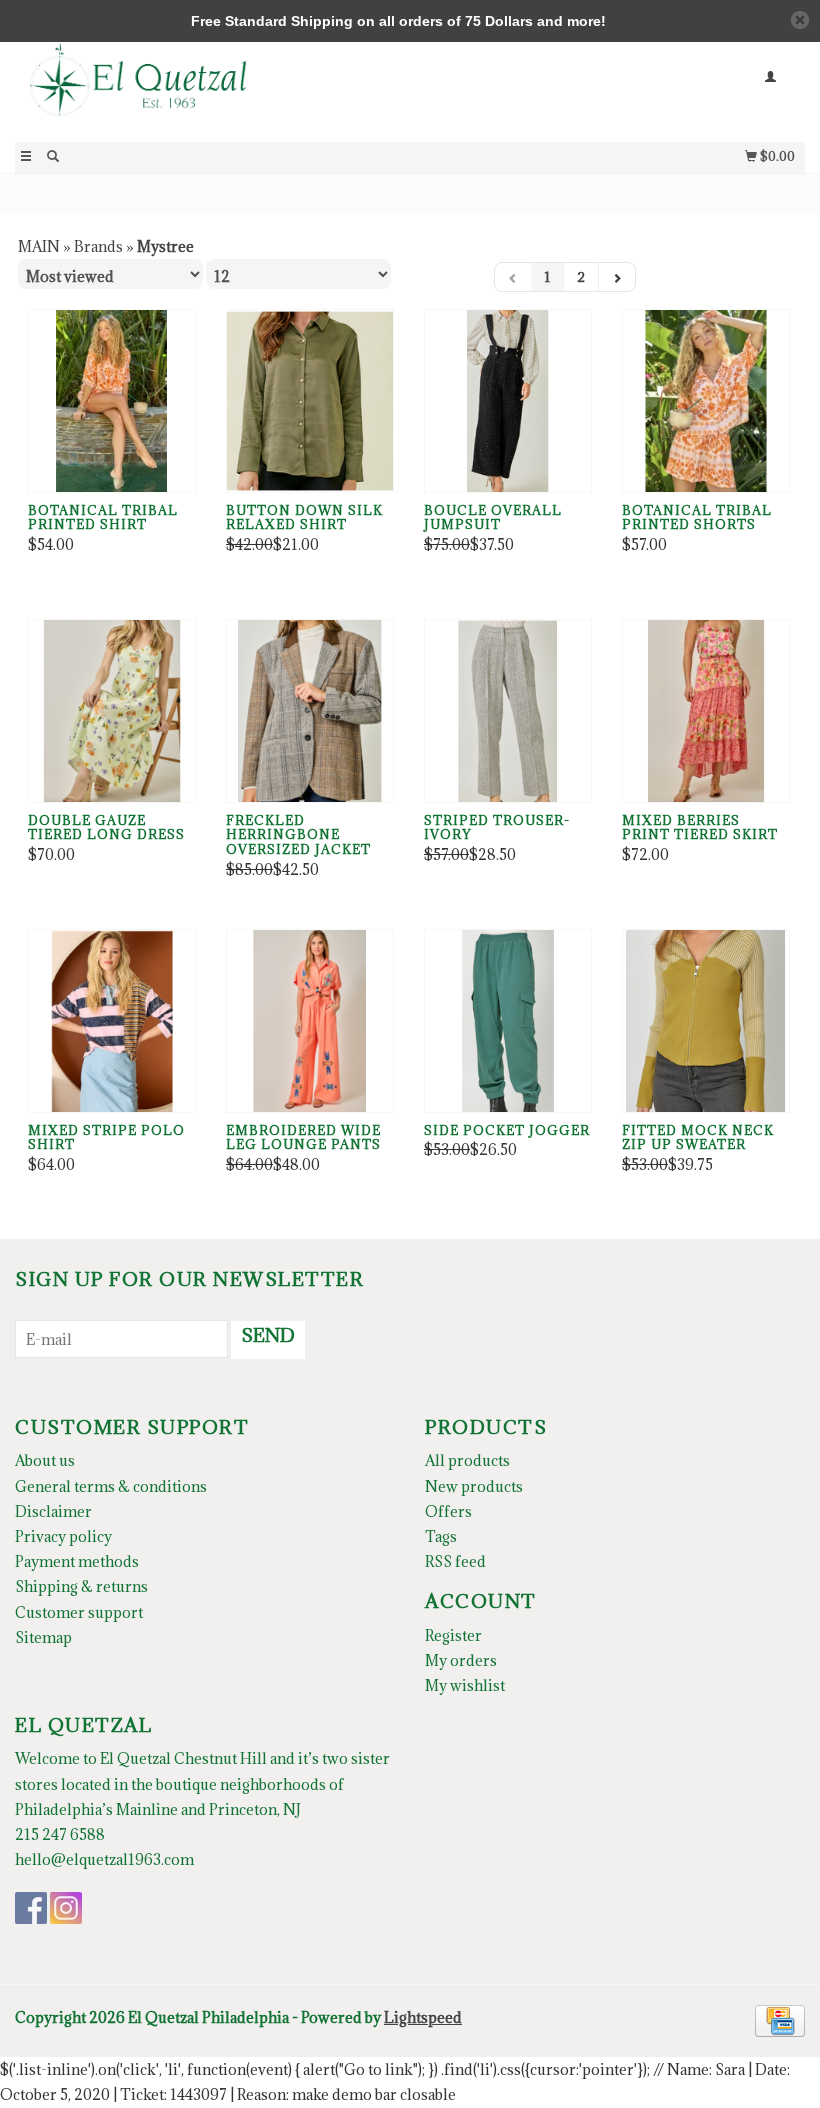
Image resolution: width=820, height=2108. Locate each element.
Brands (98, 246)
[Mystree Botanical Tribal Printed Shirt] (112, 401)
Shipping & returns (81, 1586)
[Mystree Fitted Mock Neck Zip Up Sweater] (706, 1021)
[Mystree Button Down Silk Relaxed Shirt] (310, 401)
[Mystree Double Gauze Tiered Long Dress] (112, 711)
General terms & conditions (111, 1486)
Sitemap (43, 1637)
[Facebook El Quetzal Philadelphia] (31, 1908)
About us (45, 1460)
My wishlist (465, 1685)
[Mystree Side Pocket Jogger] (508, 1021)
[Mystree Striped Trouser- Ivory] (508, 711)
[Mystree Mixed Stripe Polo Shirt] (112, 1021)
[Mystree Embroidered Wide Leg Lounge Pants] (310, 1021)
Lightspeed (423, 2017)
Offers (448, 1511)
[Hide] (800, 20)
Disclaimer (53, 1511)
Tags (441, 1536)
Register (453, 1635)
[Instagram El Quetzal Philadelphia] (66, 1908)
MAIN (39, 246)
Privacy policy (63, 1536)
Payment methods (77, 1561)
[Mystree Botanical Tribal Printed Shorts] (706, 401)
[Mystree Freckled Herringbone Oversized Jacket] (310, 711)
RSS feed (455, 1561)
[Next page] (617, 277)
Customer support (79, 1612)
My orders (461, 1660)
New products (474, 1486)
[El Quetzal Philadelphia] (212, 90)
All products (467, 1460)
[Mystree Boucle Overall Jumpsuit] (508, 401)
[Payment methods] (780, 2019)
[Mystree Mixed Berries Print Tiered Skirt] (706, 711)
